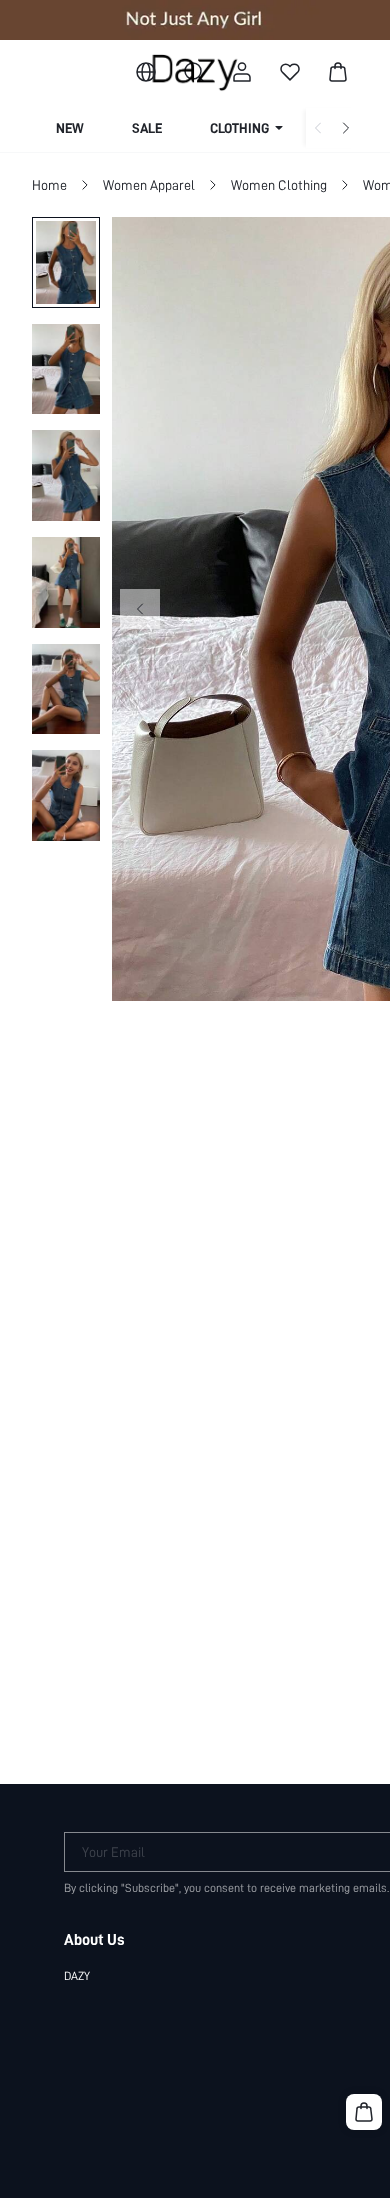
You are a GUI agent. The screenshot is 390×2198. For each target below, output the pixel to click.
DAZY (77, 1976)
